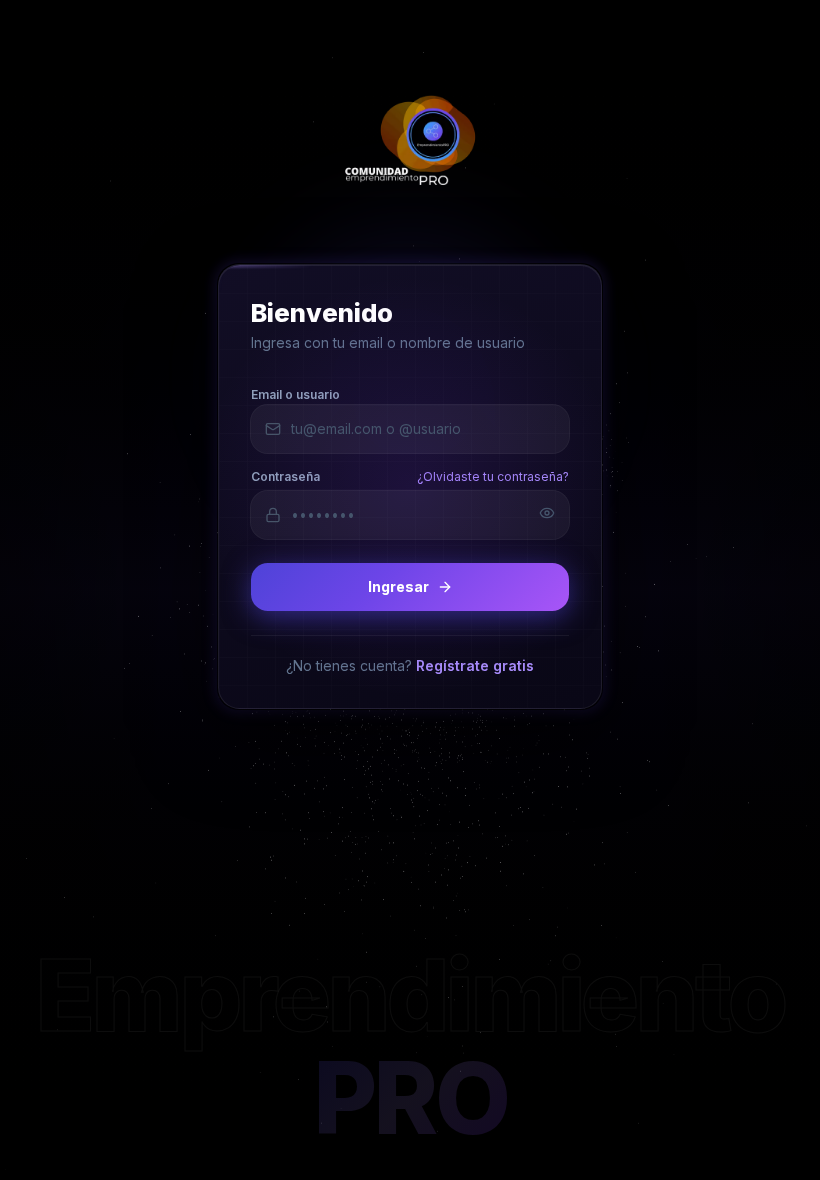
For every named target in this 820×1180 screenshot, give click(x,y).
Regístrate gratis (475, 664)
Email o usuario (295, 393)
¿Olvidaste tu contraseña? (493, 475)
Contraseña (285, 475)
